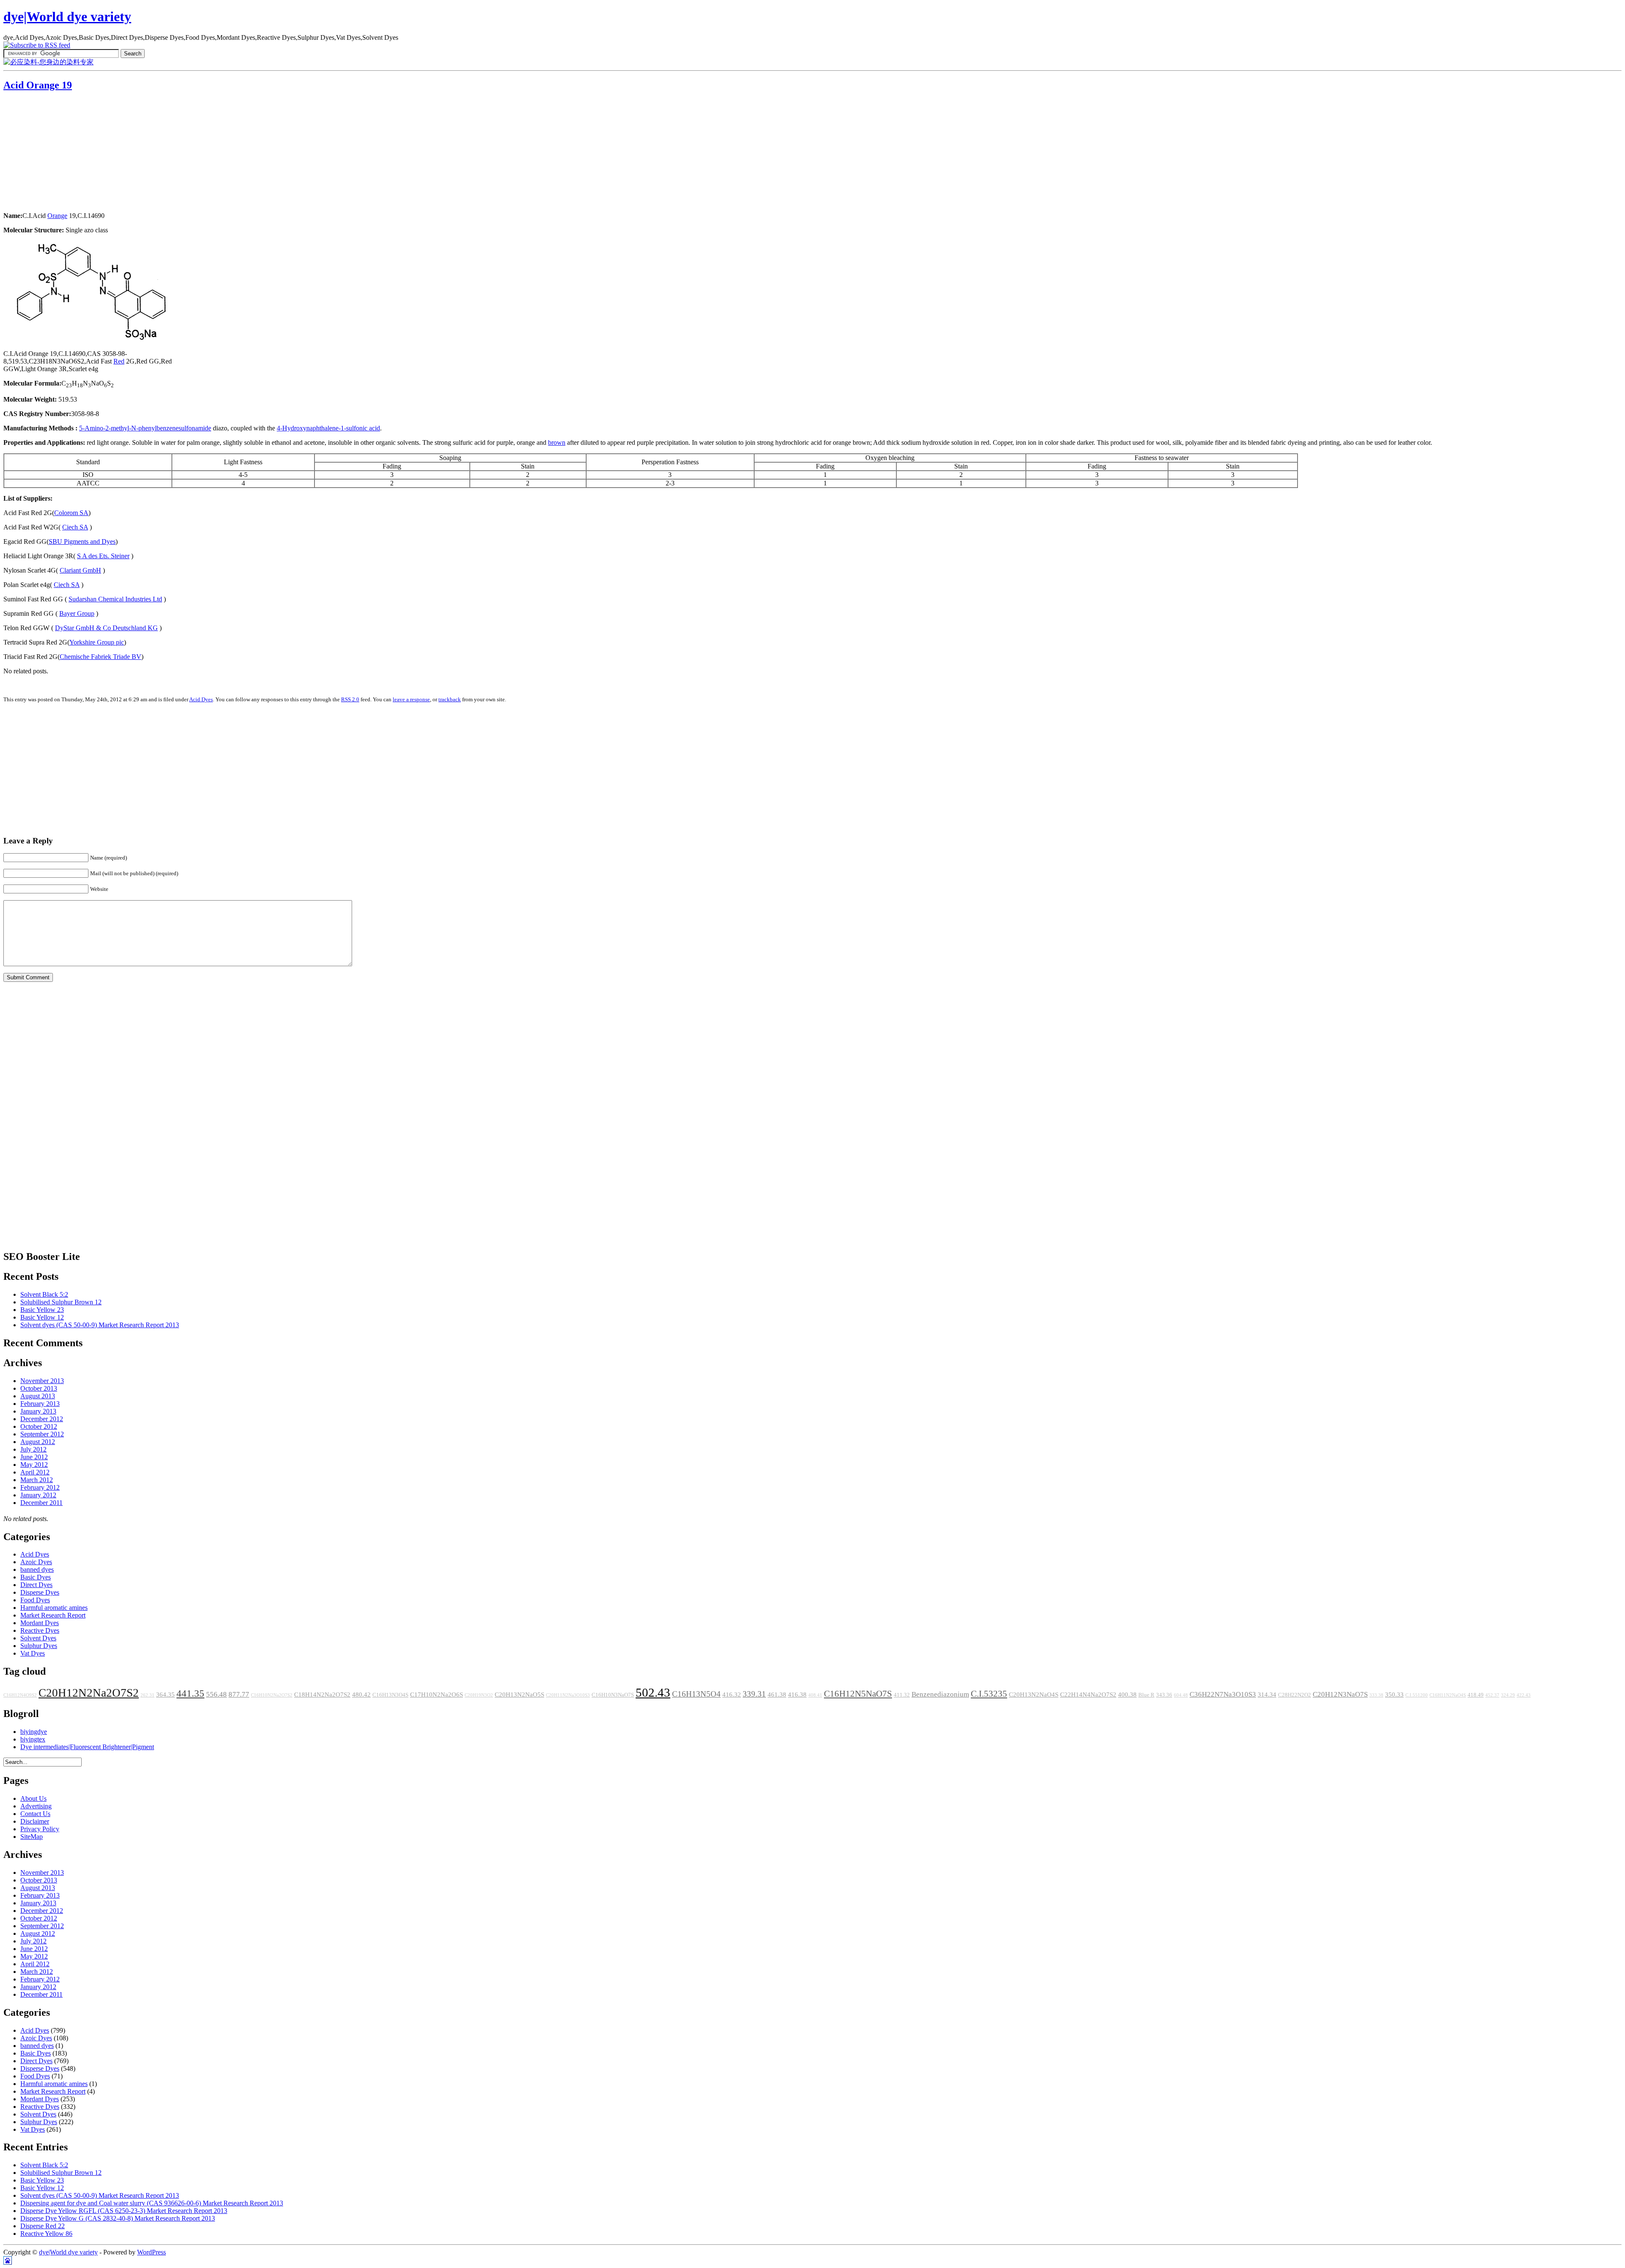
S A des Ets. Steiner (103, 556)
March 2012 (37, 1480)
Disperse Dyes (40, 1592)
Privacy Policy (40, 1829)
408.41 (815, 1695)
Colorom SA (71, 513)
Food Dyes (35, 1600)
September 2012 (42, 1434)
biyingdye (34, 1732)
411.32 (902, 1695)
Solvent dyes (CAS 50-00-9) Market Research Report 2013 (100, 1325)
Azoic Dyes (36, 1562)
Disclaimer (35, 1821)
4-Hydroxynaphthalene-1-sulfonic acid (328, 428)
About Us (33, 1798)
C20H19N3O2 (479, 1695)
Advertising (36, 1806)
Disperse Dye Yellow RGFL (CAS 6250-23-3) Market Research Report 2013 (124, 2211)
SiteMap (32, 1837)
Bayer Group (77, 613)
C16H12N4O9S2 (20, 1695)
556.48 (216, 1694)
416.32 (732, 1695)
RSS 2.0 (350, 699)
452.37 (1492, 1695)
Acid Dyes (201, 699)
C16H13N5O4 (696, 1694)
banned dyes (37, 1569)
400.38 (1127, 1695)
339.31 (754, 1694)
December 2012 (42, 1419)
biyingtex (33, 1739)
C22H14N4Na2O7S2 (1088, 1695)
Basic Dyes (36, 1577)
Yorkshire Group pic (97, 642)
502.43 (653, 1692)
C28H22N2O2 (1294, 1695)
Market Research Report (53, 1615)
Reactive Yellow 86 (46, 2234)
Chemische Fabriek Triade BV (101, 657)
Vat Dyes (33, 1653)
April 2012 (35, 1472)
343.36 (1164, 1695)
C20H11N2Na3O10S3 (568, 1695)
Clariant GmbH (80, 570)
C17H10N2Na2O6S (437, 1695)
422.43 (1524, 1695)
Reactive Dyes (40, 1630)
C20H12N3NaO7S (1340, 1694)
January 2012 (38, 1495)
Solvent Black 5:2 (44, 1294)
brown (557, 442)
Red (119, 361)
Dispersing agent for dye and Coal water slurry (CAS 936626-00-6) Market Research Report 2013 (152, 2203)
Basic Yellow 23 (42, 1310)
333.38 (1376, 1695)
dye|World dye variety (67, 17)
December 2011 (41, 1503)
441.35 (190, 1693)
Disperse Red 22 (43, 2226)
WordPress (151, 2252)
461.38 (777, 1695)
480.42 (361, 1695)
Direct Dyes (36, 1585)
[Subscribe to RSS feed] (37, 45)
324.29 (1508, 1695)
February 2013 (40, 1404)
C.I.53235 (989, 1694)
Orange (57, 216)
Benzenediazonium (940, 1694)
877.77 (239, 1694)
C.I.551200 (1417, 1695)
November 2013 (42, 1381)
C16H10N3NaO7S (613, 1695)
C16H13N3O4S (390, 1695)
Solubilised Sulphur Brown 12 (61, 1302)
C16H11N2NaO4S (1448, 1695)
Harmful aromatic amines (54, 1608)
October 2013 (39, 1388)
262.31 (147, 1695)
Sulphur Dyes (39, 1646)
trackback (450, 699)
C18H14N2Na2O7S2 (322, 1695)
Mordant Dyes (40, 1623)
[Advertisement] (56, 152)
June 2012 (34, 1457)
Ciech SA (75, 527)
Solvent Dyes (38, 1638)
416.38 (797, 1695)
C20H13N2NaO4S (1034, 1695)
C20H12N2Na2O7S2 (89, 1693)
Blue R (1146, 1695)
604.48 (1181, 1695)
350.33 (1394, 1695)
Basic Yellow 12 (42, 1317)
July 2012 (33, 1449)
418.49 (1476, 1695)
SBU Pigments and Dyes (82, 542)
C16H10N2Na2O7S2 (272, 1695)
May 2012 (34, 1465)
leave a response (411, 699)
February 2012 (40, 1487)
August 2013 (38, 1396)
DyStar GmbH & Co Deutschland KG (106, 628)
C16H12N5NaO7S (858, 1694)
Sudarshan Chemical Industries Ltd (115, 599)
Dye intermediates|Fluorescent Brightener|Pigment (87, 1747)
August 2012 (38, 1442)
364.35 (165, 1695)
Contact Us (35, 1814)
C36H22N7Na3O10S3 (1223, 1694)
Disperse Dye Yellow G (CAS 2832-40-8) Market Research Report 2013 (118, 2218)
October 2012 (39, 1426)
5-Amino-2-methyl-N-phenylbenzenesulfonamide (145, 428)
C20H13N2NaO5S (519, 1695)
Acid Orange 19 (38, 85)
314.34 (1267, 1695)
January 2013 (38, 1411)
